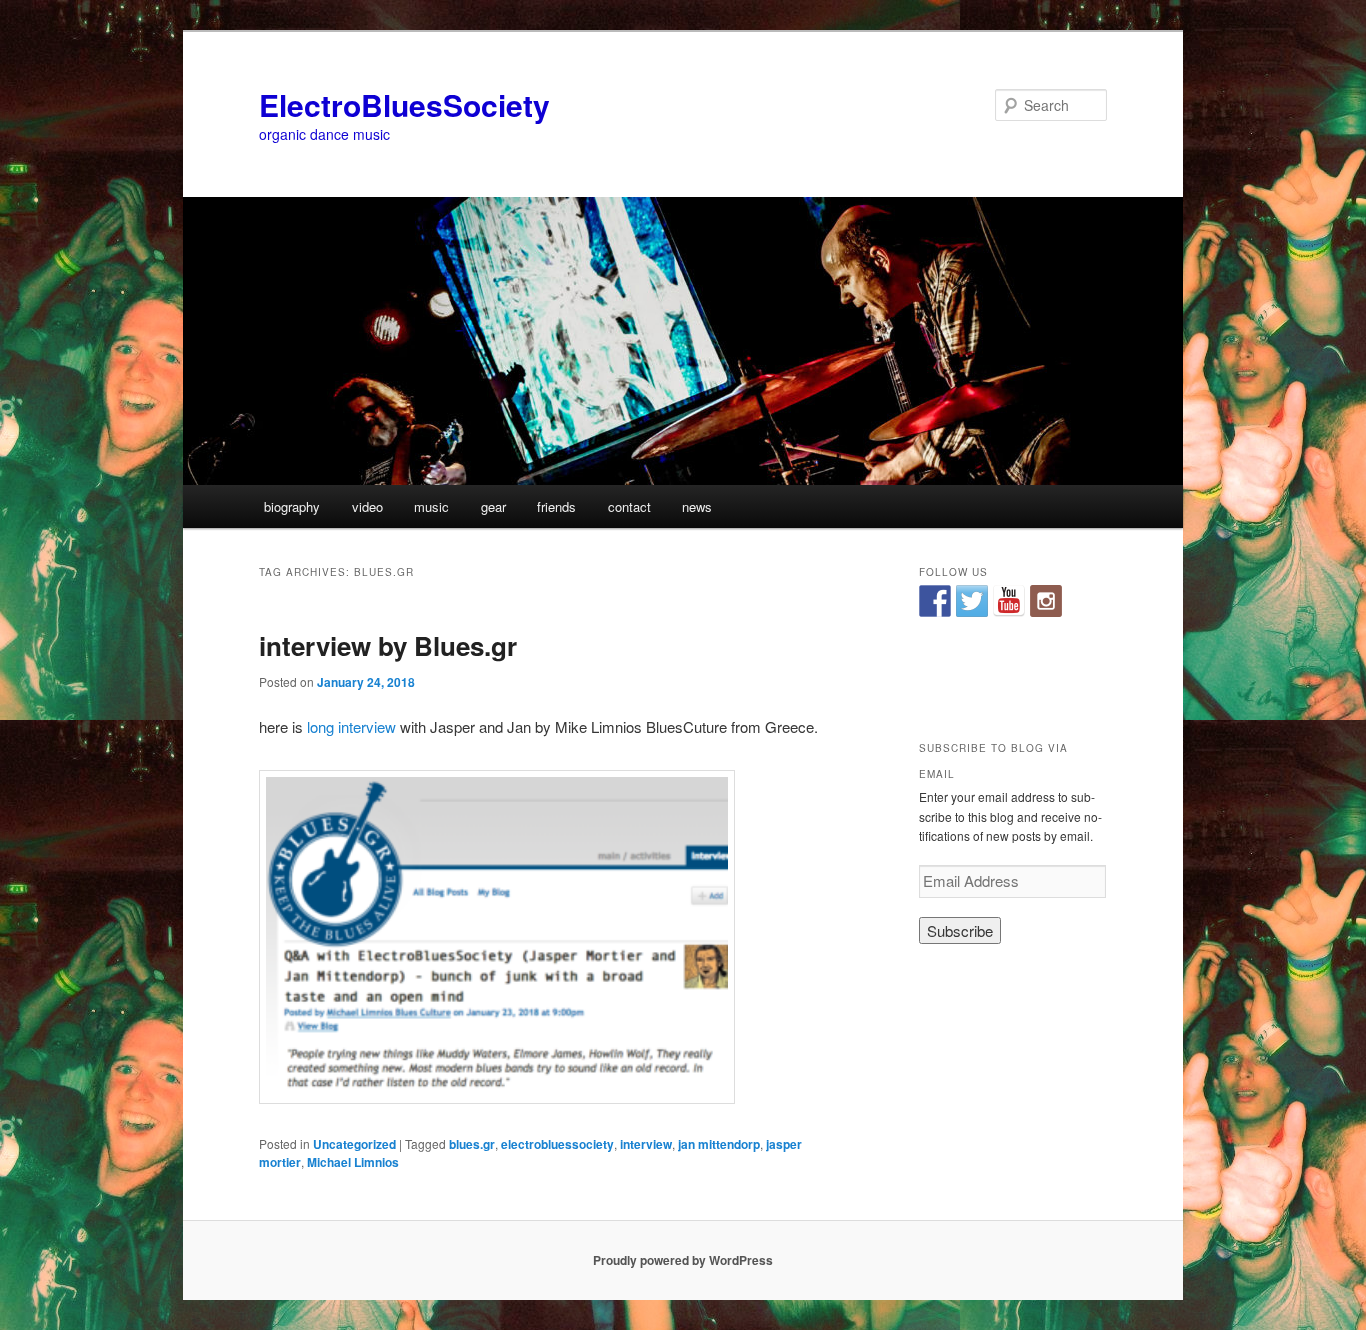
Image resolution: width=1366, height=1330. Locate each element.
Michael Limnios (353, 1162)
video (367, 506)
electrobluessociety (557, 1144)
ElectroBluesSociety (404, 104)
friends (556, 506)
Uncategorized (354, 1144)
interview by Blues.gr (388, 645)
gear (493, 506)
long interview (351, 726)
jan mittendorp (719, 1144)
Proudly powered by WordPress (683, 1260)
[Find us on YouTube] (1009, 601)
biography (292, 506)
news (697, 506)
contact (629, 506)
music (431, 506)
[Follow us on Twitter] (972, 601)
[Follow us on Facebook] (935, 601)
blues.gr (472, 1144)
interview (646, 1144)
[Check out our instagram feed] (1046, 601)
